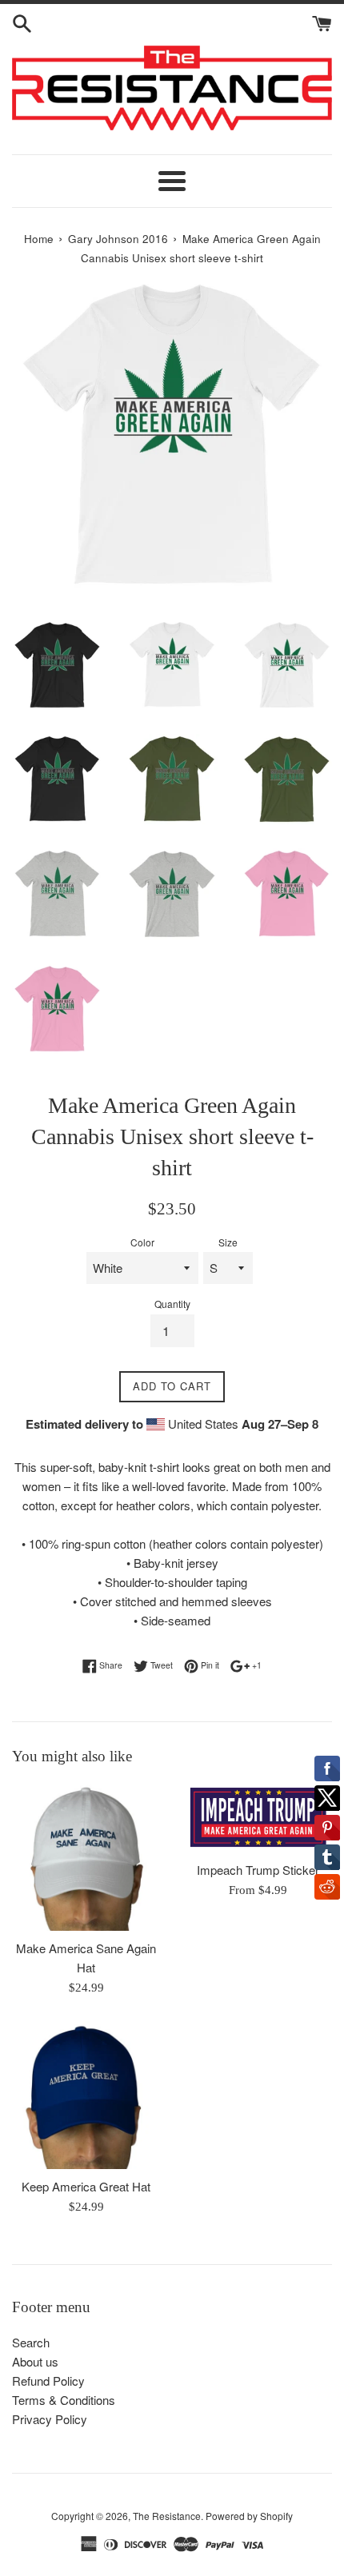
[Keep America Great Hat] (86, 2095)
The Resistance (167, 2516)
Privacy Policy (50, 2419)
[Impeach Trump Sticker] (258, 1818)
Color (142, 1242)
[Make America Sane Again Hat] (86, 1857)
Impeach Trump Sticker (258, 1870)
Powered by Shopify (249, 2516)
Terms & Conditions (64, 2400)
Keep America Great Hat (86, 2186)
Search (31, 2342)
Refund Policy (48, 2381)
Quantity (172, 1304)
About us (35, 2361)
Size (228, 1242)
